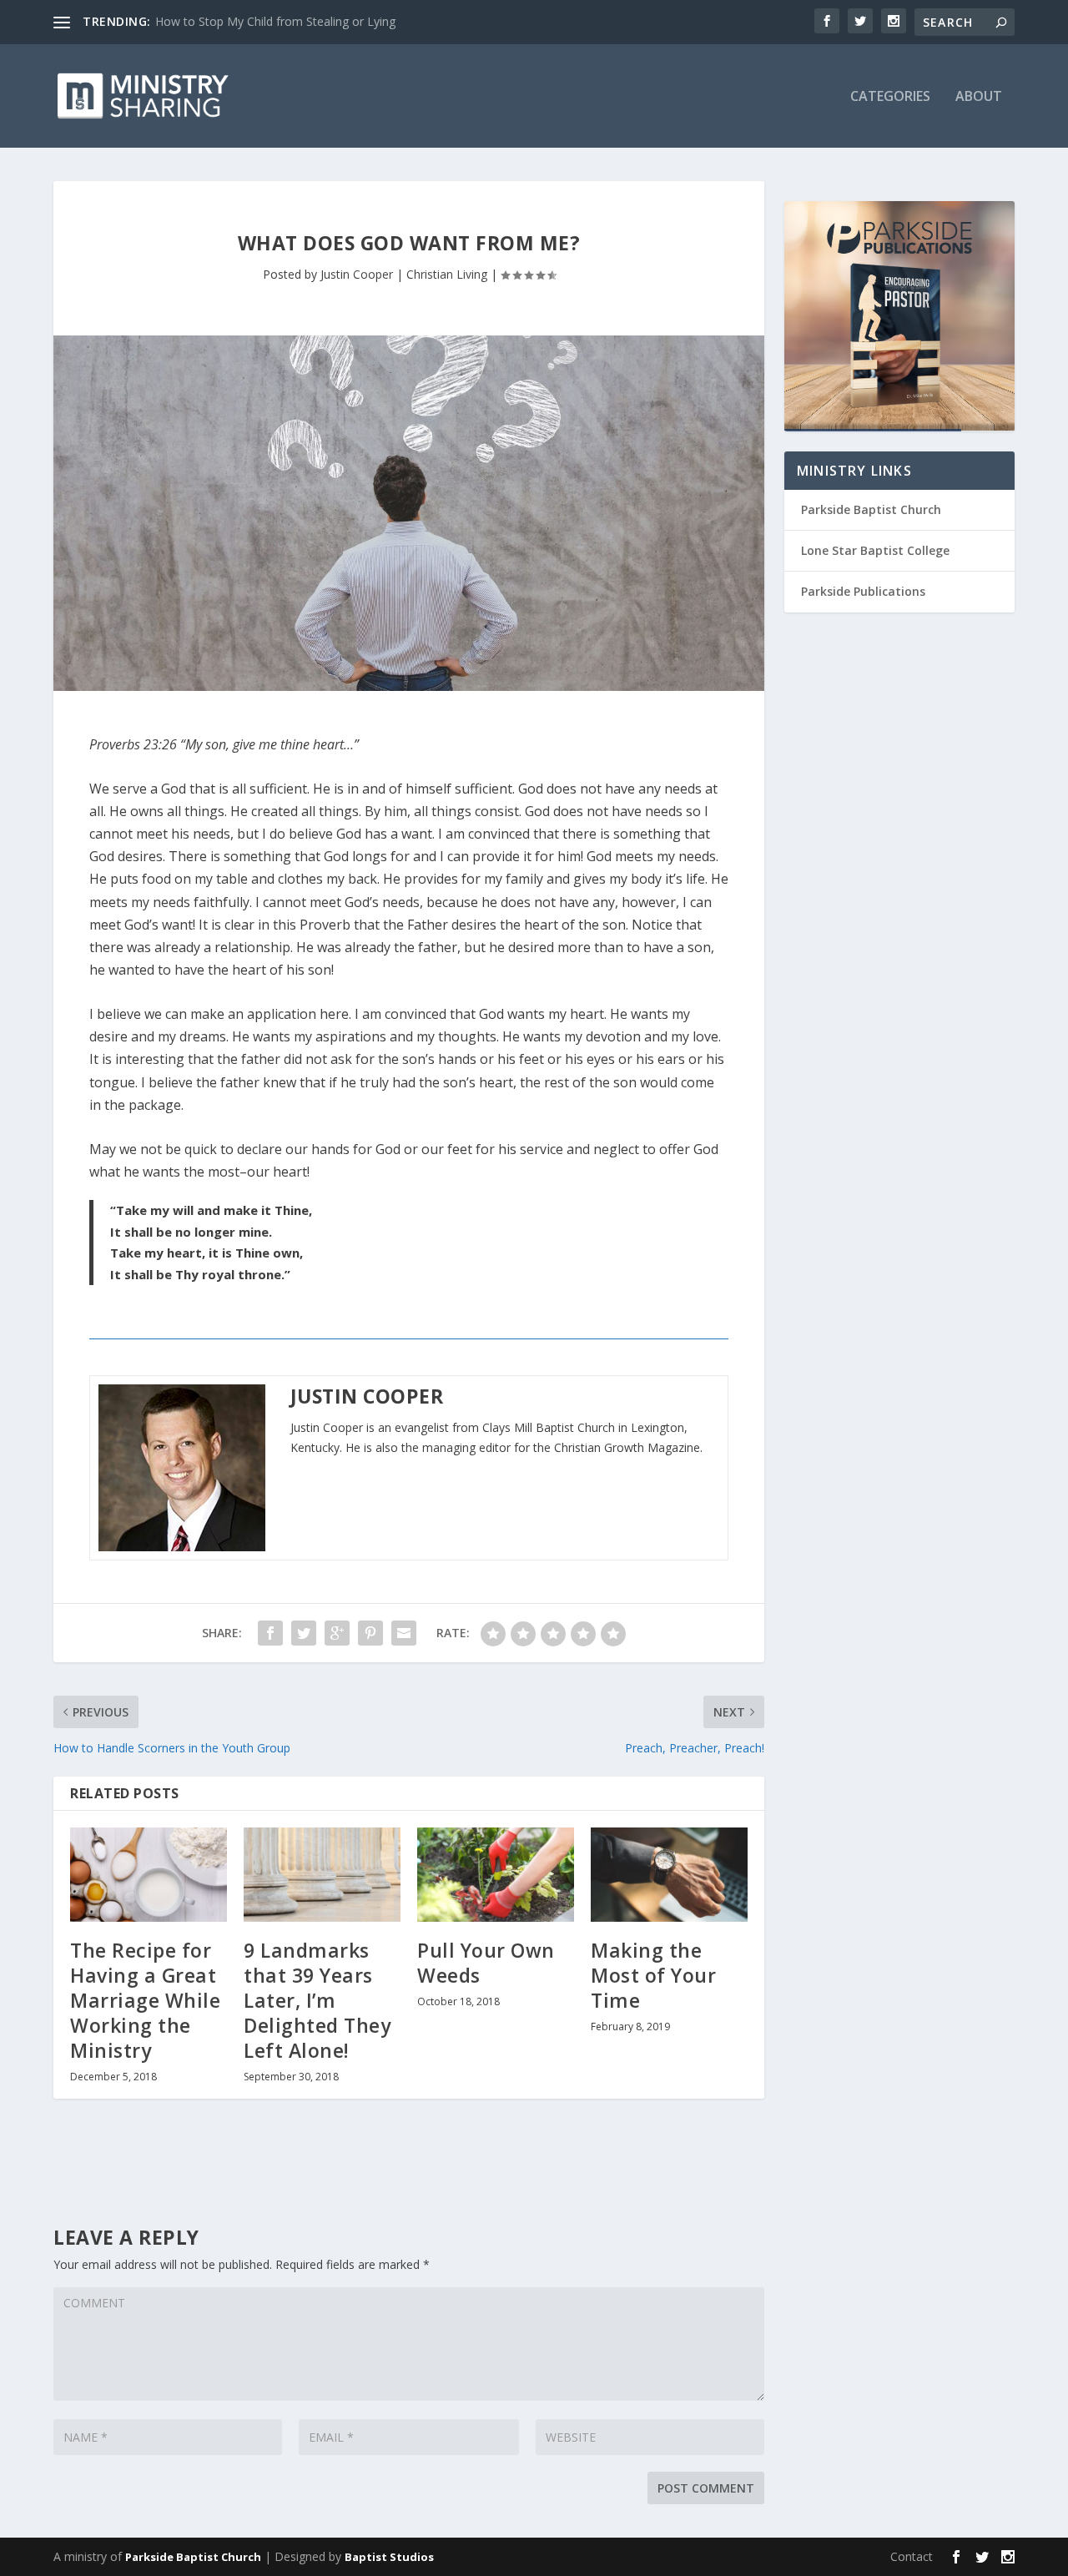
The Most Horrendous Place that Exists (261, 21)
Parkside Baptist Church (871, 509)
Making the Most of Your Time (653, 1975)
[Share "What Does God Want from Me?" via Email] (404, 1633)
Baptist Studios (389, 2557)
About (979, 97)
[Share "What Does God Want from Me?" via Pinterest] (370, 1633)
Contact (912, 2556)
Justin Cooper (357, 274)
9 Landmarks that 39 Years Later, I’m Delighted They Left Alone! (317, 2000)
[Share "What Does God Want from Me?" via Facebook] (270, 1633)
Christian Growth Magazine (627, 1447)
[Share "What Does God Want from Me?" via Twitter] (304, 1633)
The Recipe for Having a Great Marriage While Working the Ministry (145, 2000)
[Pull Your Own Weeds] (496, 1875)
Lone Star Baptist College (875, 550)
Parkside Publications (863, 591)
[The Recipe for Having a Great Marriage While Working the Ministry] (149, 1875)
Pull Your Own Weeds (486, 1963)
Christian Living (447, 274)
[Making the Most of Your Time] (669, 1875)
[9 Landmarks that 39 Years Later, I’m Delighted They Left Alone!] (322, 1875)
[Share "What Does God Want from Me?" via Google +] (337, 1633)
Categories (890, 97)
